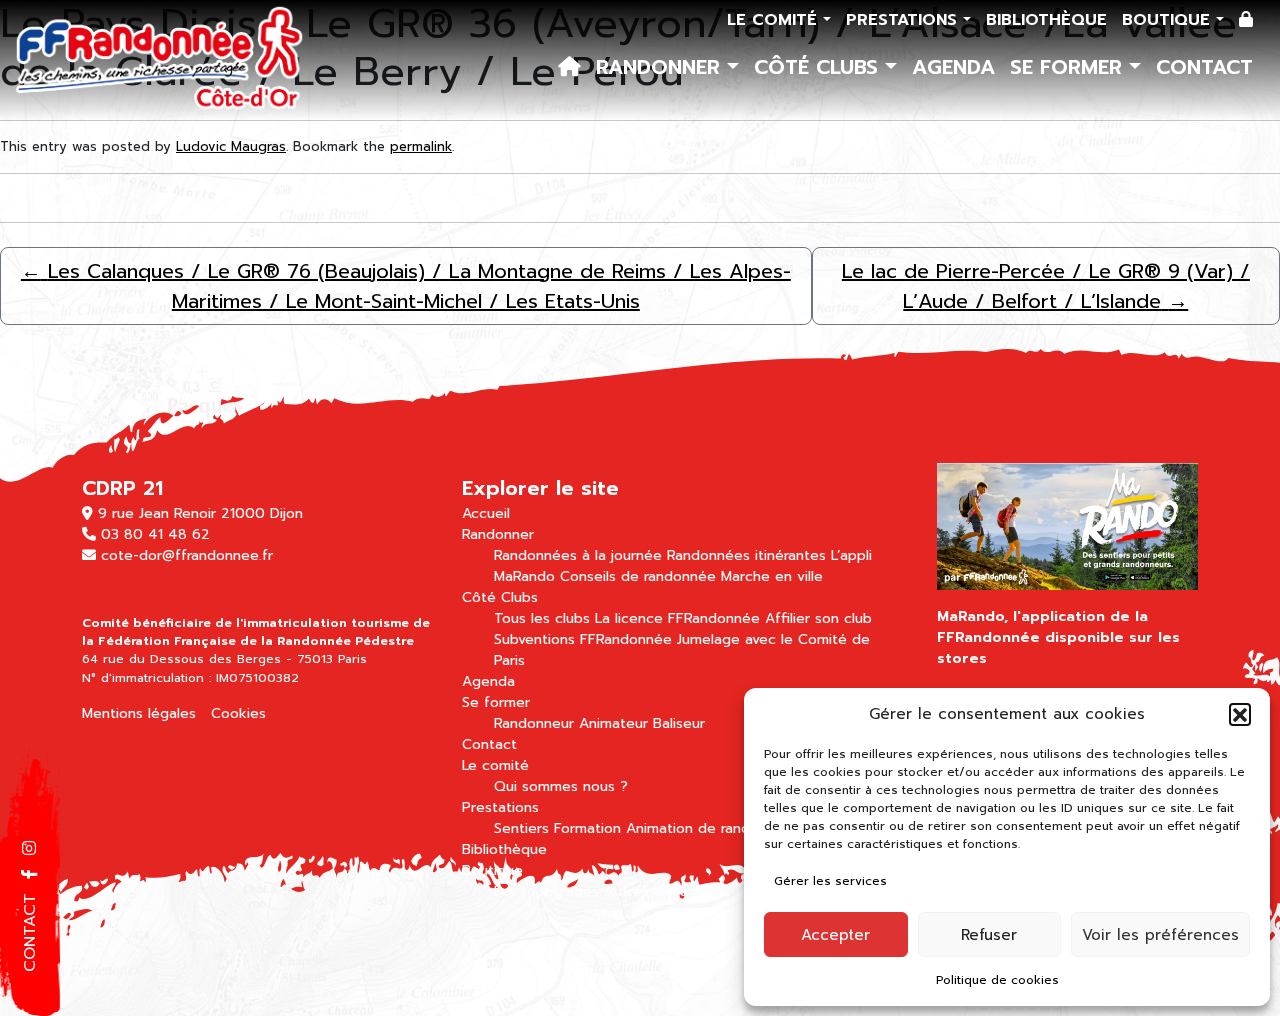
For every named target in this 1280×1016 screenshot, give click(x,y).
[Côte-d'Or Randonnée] (160, 60)
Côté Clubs (819, 67)
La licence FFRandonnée (677, 618)
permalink (421, 146)
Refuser (989, 935)
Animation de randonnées (713, 828)
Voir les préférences (1160, 935)
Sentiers (521, 828)
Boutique (1169, 20)
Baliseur (679, 723)
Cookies (238, 713)
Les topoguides (546, 891)
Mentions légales (139, 713)
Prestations (904, 20)
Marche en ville (772, 576)
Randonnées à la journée (578, 555)
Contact (1204, 67)
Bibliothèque (1046, 20)
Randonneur (534, 723)
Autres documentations (684, 891)
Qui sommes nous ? (561, 786)
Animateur (613, 723)
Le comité (775, 20)
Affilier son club (818, 618)
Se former (1069, 67)
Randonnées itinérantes (746, 555)
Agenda (953, 67)
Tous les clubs (542, 618)
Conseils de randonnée (638, 576)
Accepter (835, 935)
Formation (587, 828)
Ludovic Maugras (231, 146)
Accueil (486, 513)
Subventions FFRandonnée (583, 639)
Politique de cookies (997, 980)
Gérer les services (830, 881)
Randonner (661, 67)
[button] (1240, 714)
